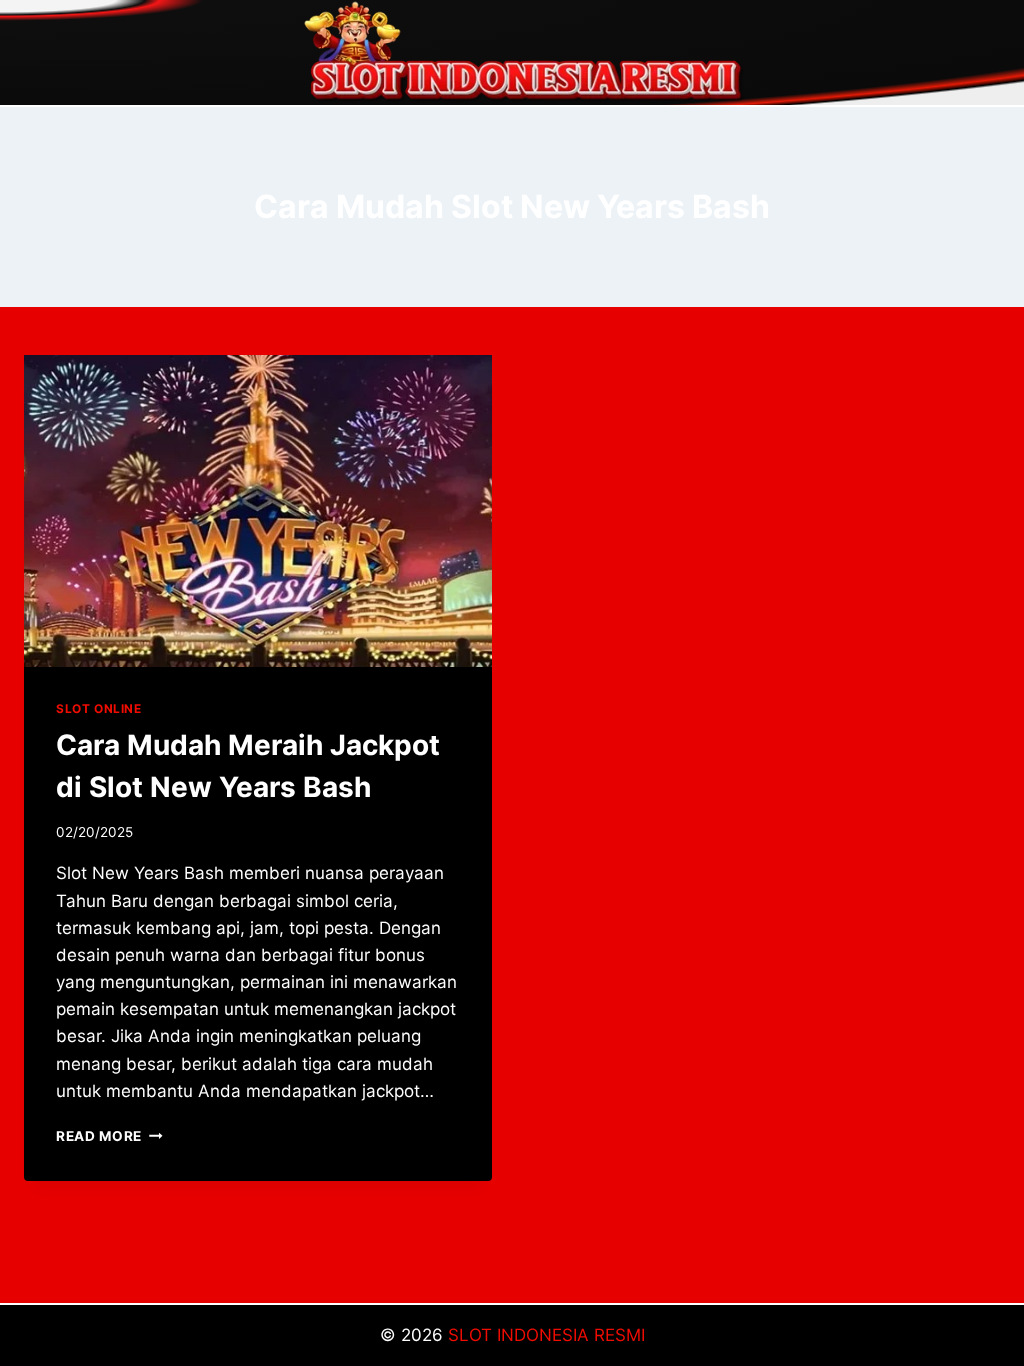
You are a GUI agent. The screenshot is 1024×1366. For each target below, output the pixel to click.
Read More (109, 1136)
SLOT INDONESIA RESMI (546, 1335)
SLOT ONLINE (99, 708)
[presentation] (258, 511)
